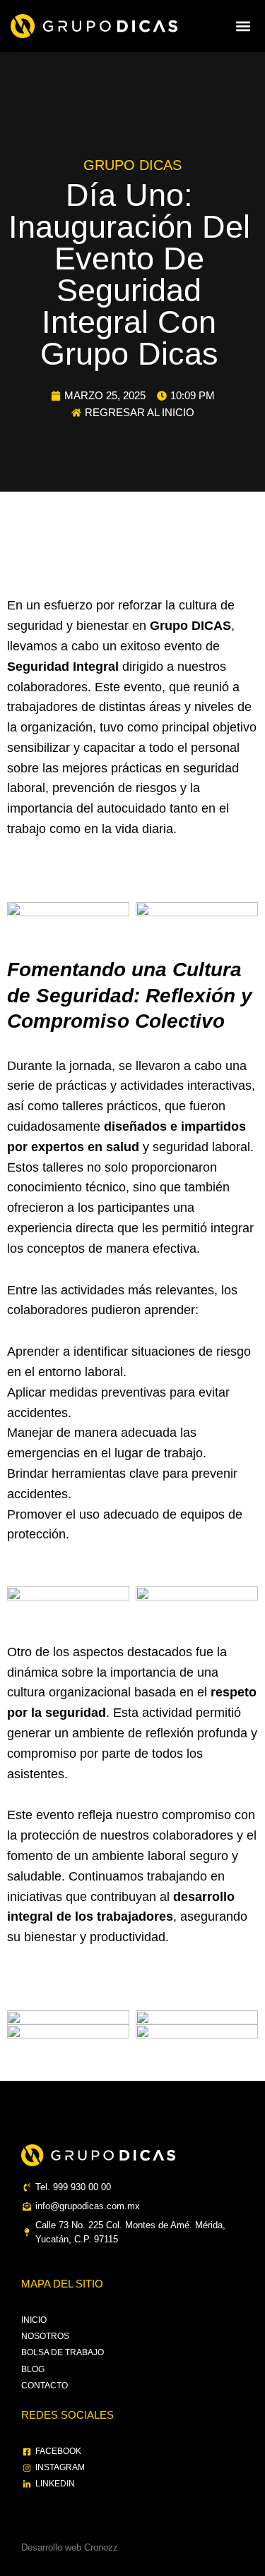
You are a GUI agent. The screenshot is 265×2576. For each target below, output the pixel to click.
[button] (243, 26)
